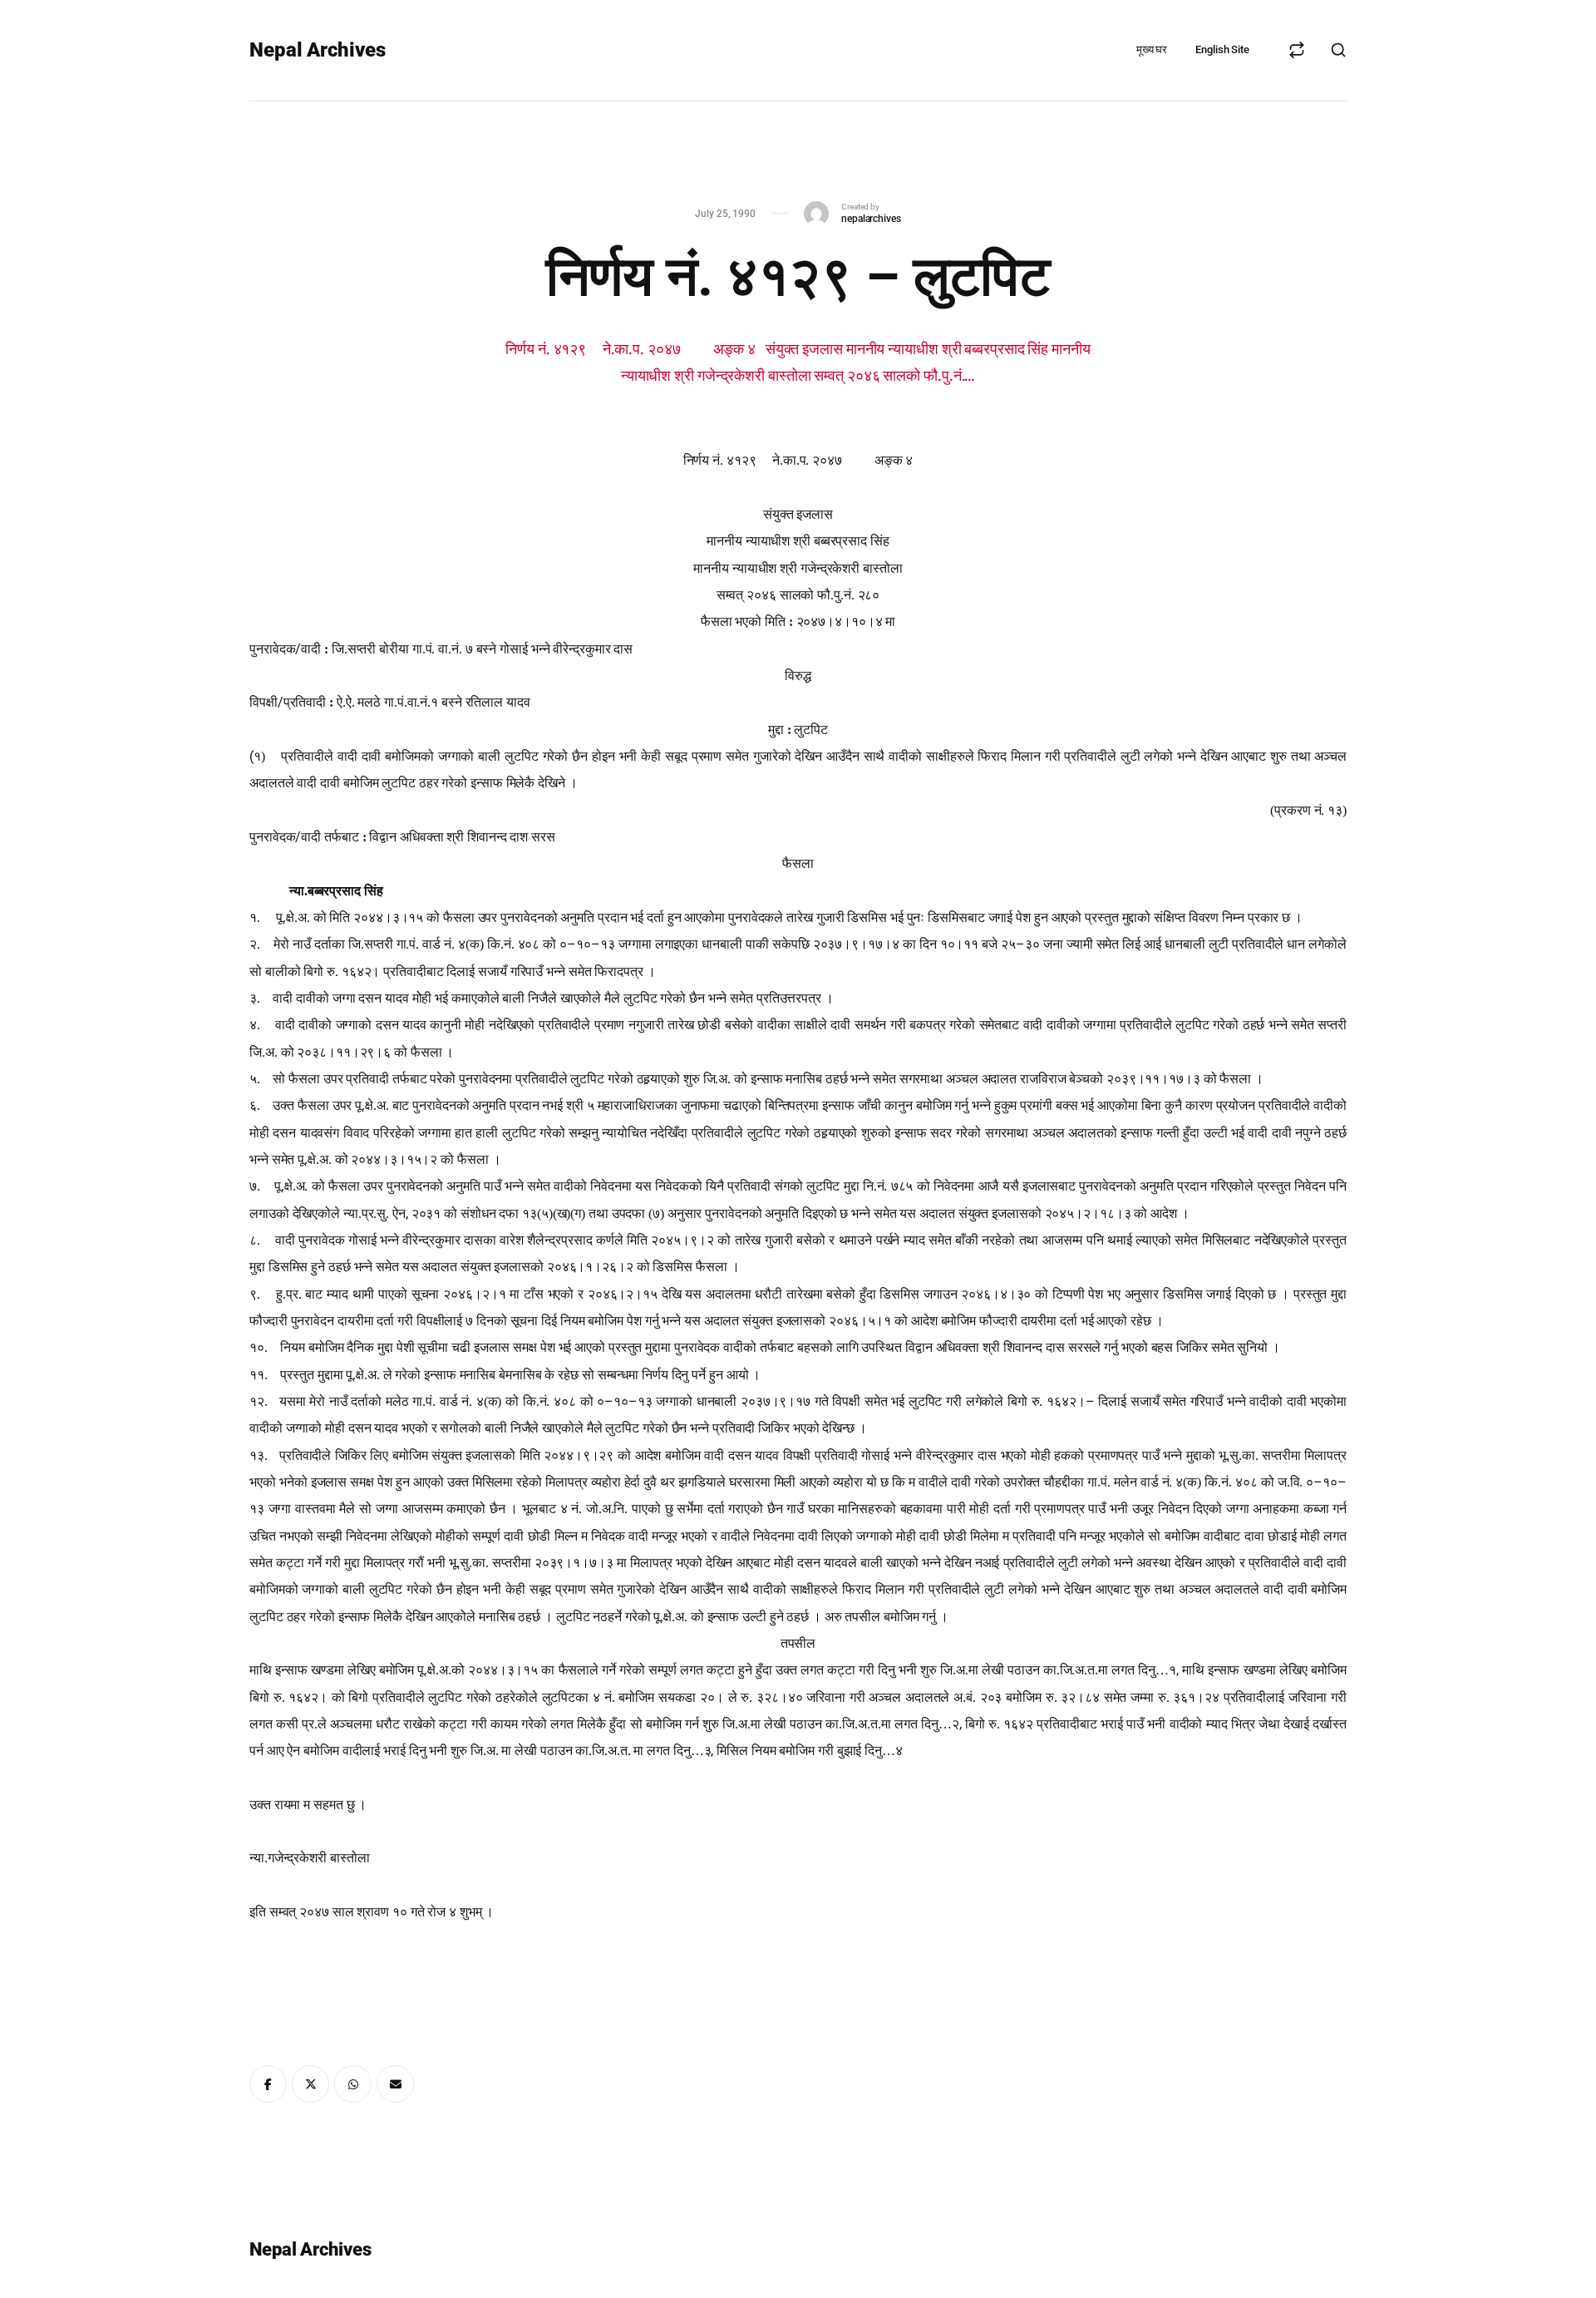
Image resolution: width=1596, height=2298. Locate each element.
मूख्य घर (1152, 49)
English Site (1222, 49)
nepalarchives (871, 219)
